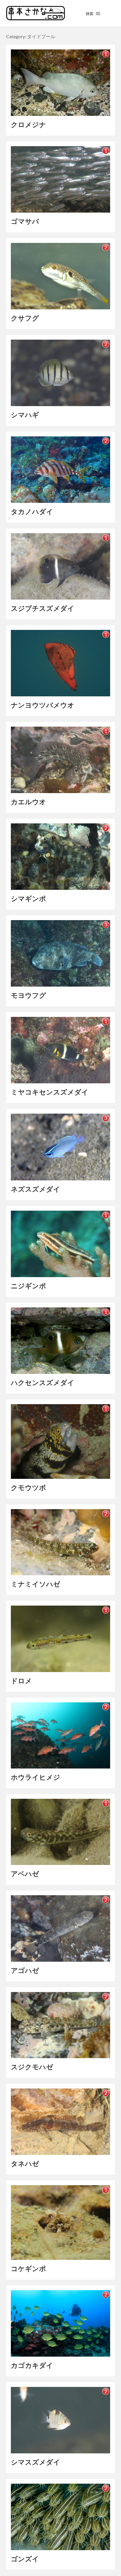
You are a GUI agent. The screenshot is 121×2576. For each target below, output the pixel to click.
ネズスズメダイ (36, 1189)
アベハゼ (25, 1874)
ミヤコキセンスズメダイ (50, 1092)
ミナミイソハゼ (36, 1584)
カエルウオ (28, 802)
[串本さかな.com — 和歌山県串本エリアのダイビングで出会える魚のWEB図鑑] (36, 18)
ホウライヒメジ (36, 1777)
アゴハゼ (25, 1970)
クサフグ (25, 318)
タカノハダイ (32, 512)
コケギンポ (28, 2269)
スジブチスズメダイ (43, 608)
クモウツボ (28, 1488)
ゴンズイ (25, 2559)
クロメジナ (28, 125)
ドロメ (21, 1681)
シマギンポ (28, 899)
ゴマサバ (25, 221)
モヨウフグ (28, 995)
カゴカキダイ (32, 2365)
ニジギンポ (28, 1286)
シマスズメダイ (36, 2462)
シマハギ (25, 415)
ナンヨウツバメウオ (43, 705)
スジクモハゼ (32, 2067)
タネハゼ (25, 2164)
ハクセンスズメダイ (43, 1383)
